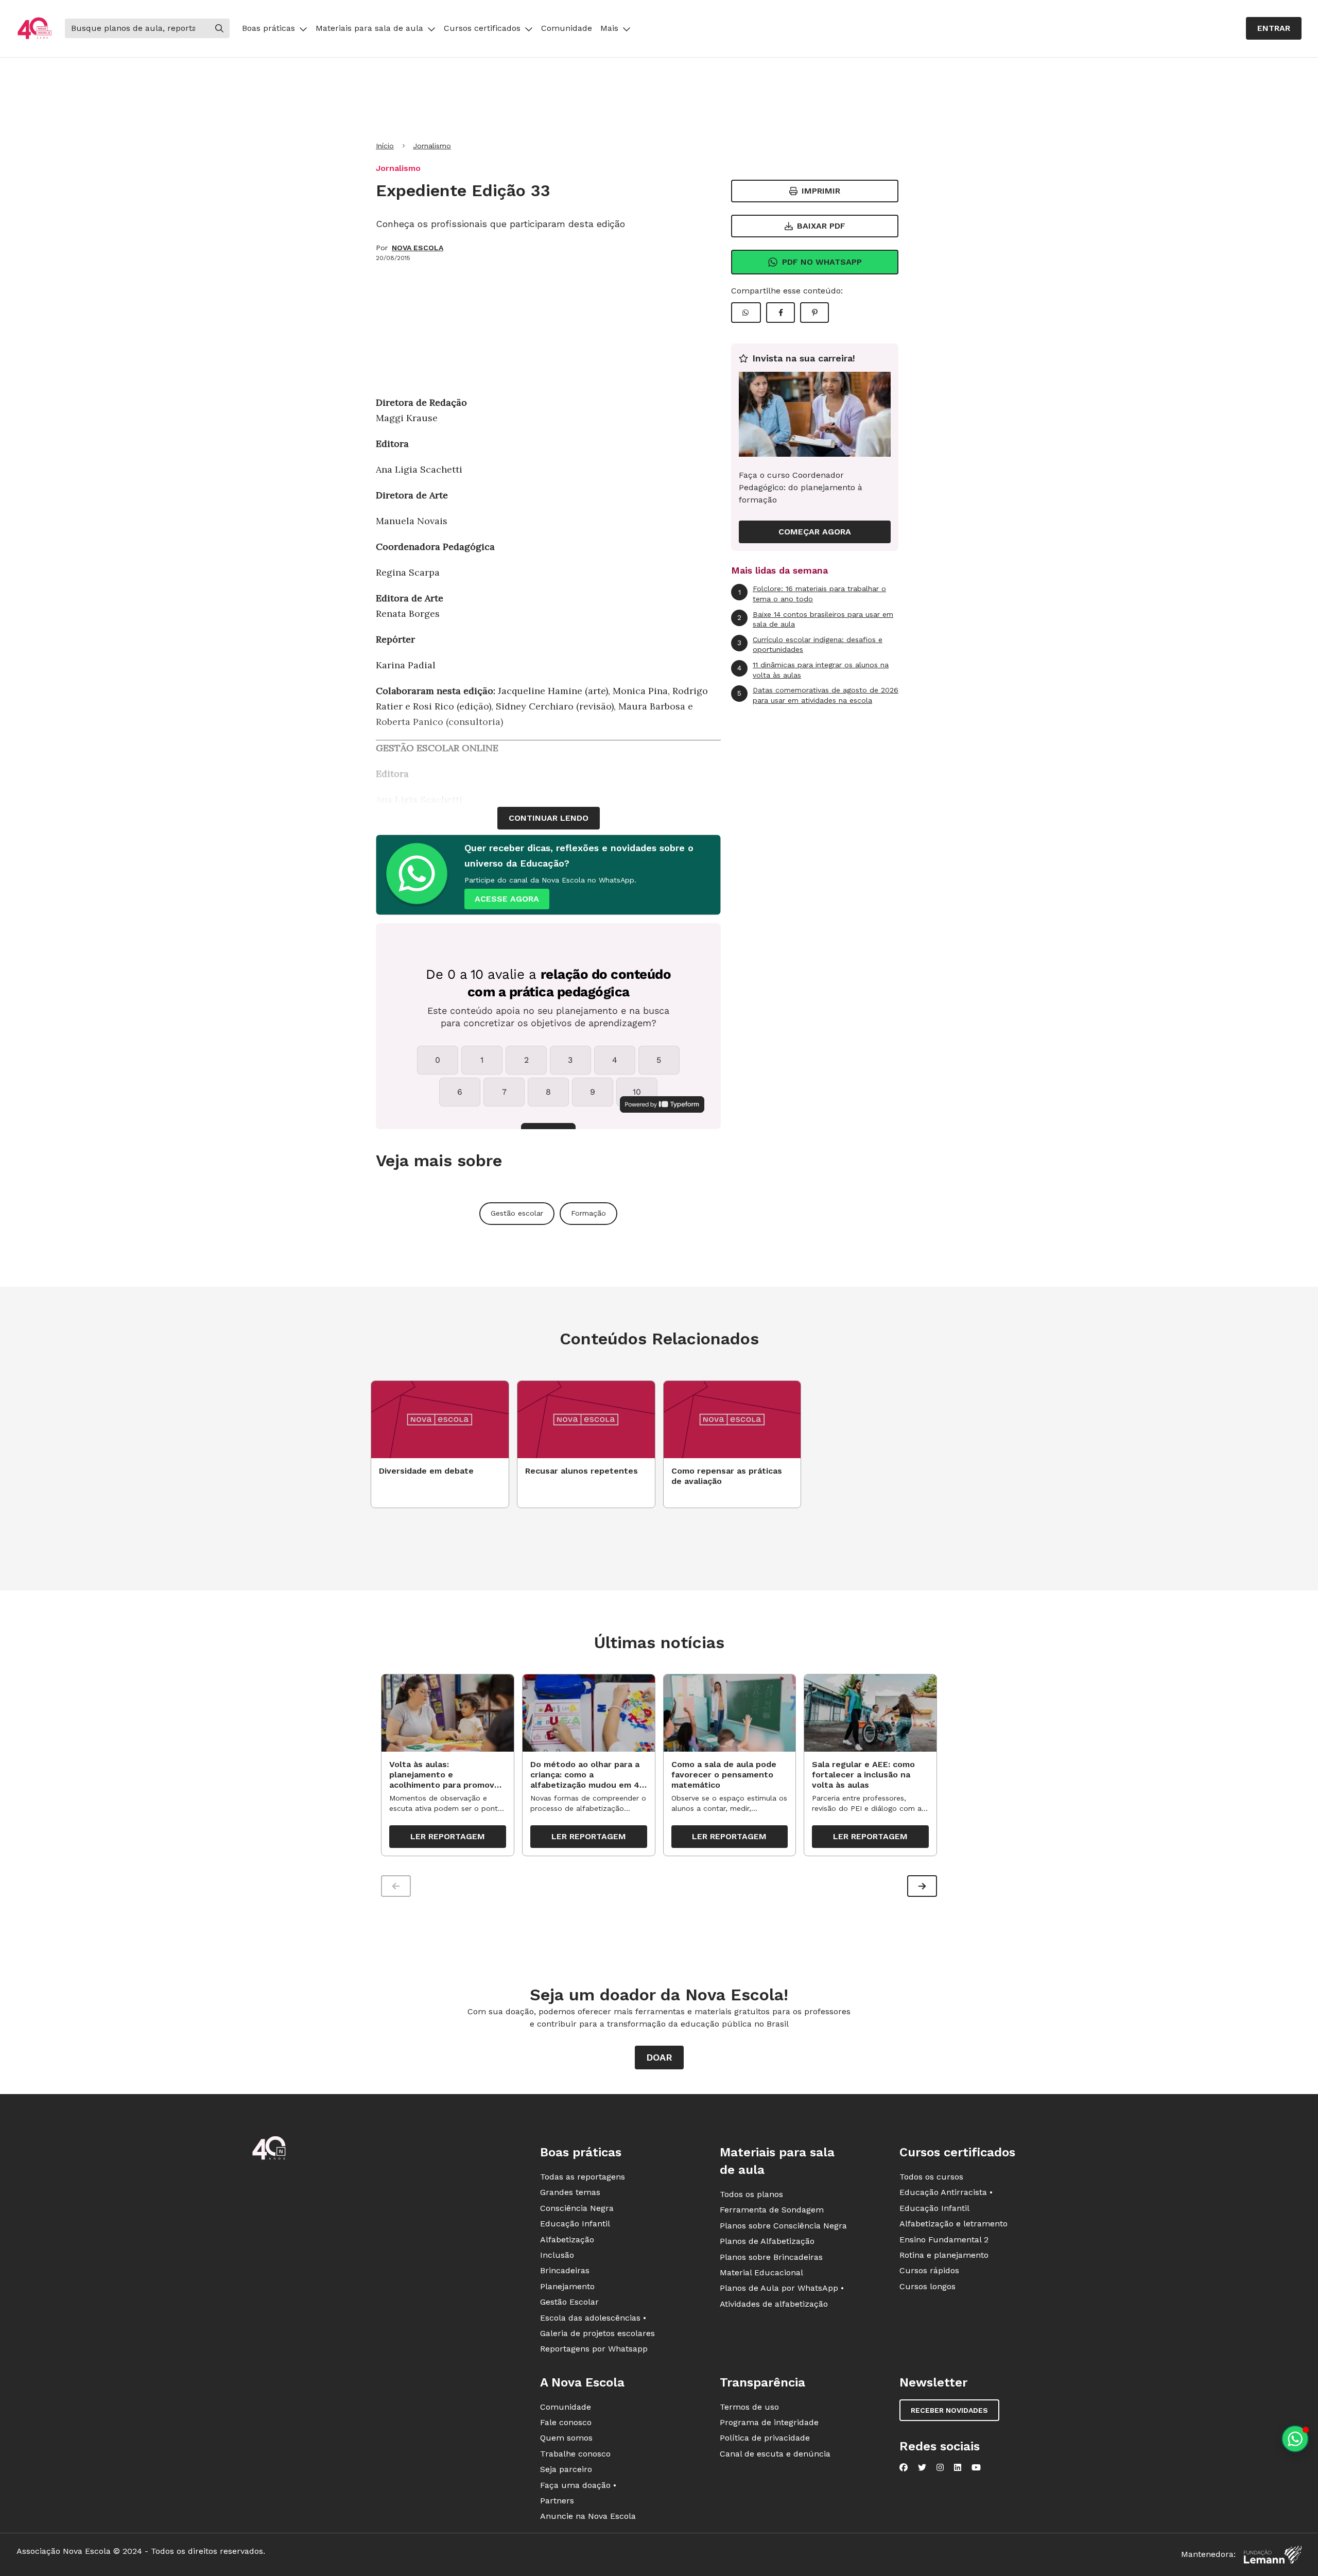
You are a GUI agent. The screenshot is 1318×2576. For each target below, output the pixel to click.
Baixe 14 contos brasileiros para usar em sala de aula (815, 619)
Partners (557, 2501)
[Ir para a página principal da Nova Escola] (34, 29)
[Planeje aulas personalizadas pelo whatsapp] (1295, 2439)
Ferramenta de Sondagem (772, 2210)
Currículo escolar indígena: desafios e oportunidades (810, 645)
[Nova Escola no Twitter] (922, 2467)
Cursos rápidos (929, 2270)
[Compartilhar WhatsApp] (746, 313)
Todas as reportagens (583, 2177)
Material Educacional (761, 2272)
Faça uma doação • (578, 2485)
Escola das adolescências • (593, 2318)
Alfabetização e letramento (953, 2224)
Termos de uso (749, 2407)
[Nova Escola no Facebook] (904, 2467)
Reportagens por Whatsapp (594, 2349)
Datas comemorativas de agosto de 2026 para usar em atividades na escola (818, 695)
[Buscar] (219, 28)
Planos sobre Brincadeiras (771, 2257)
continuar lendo (549, 818)
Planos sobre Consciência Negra (783, 2226)
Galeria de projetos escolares (597, 2333)
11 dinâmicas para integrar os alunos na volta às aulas (813, 670)
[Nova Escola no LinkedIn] (958, 2467)
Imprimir (821, 191)
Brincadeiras (565, 2270)
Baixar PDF (821, 226)
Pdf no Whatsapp (822, 262)
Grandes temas (570, 2192)
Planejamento (567, 2286)
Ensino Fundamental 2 (944, 2240)
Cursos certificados (482, 28)
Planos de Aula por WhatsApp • (782, 2288)
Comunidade (567, 28)
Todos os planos (751, 2194)
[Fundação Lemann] (1273, 2555)
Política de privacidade (765, 2438)
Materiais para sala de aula (369, 28)
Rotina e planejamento (944, 2255)
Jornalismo (432, 146)
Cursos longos (927, 2286)
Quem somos (566, 2438)
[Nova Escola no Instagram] (940, 2467)
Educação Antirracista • (946, 2192)
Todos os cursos (931, 2177)
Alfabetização (567, 2240)
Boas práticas (268, 28)
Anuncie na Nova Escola (588, 2516)
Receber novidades (949, 2410)
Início (385, 146)
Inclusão (557, 2255)
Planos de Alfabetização (767, 2241)
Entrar (1274, 28)
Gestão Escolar (569, 2302)
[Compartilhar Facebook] (781, 313)
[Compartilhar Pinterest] (814, 313)
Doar (659, 2057)
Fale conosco (566, 2422)
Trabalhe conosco (575, 2454)
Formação (588, 1213)
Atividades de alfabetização (774, 2304)
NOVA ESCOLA (418, 248)
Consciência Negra (577, 2208)
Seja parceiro (566, 2469)
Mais (609, 28)
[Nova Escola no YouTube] (976, 2467)
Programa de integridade (769, 2422)
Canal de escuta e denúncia (775, 2454)
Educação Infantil (575, 2224)
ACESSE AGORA (507, 899)
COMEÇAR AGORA (815, 532)
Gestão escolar (517, 1213)
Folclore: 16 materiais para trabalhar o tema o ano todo (812, 594)
